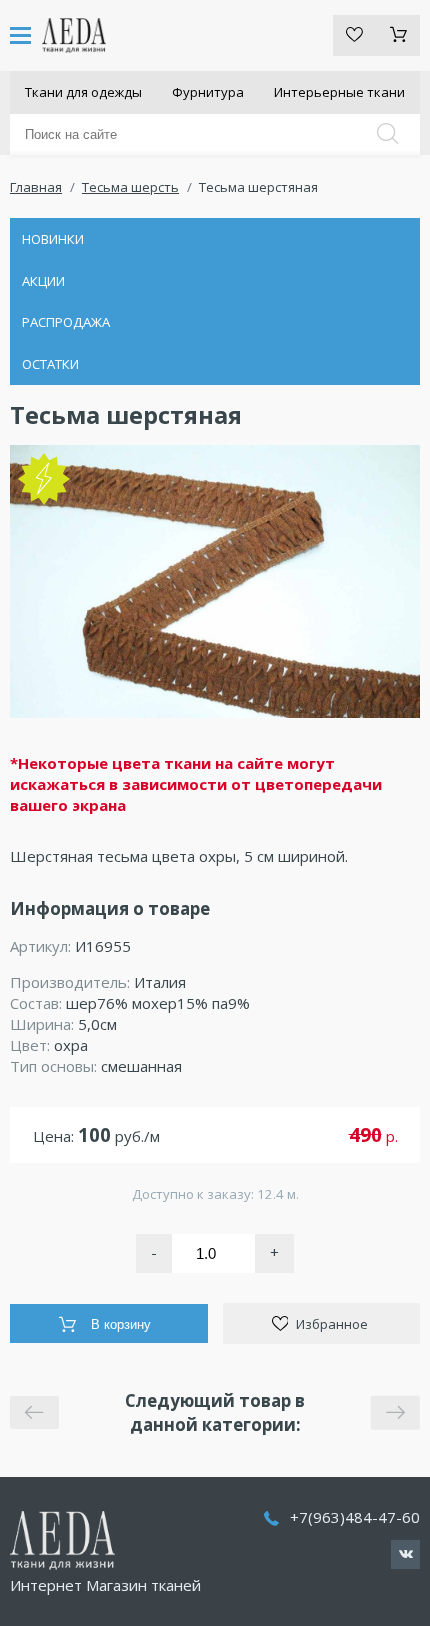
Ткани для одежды (83, 92)
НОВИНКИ (53, 239)
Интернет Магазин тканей (105, 1585)
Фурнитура (208, 92)
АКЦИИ (43, 281)
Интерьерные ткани (339, 92)
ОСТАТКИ (50, 364)
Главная (36, 187)
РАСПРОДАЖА (66, 322)
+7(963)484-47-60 (355, 1517)
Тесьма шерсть (130, 187)
